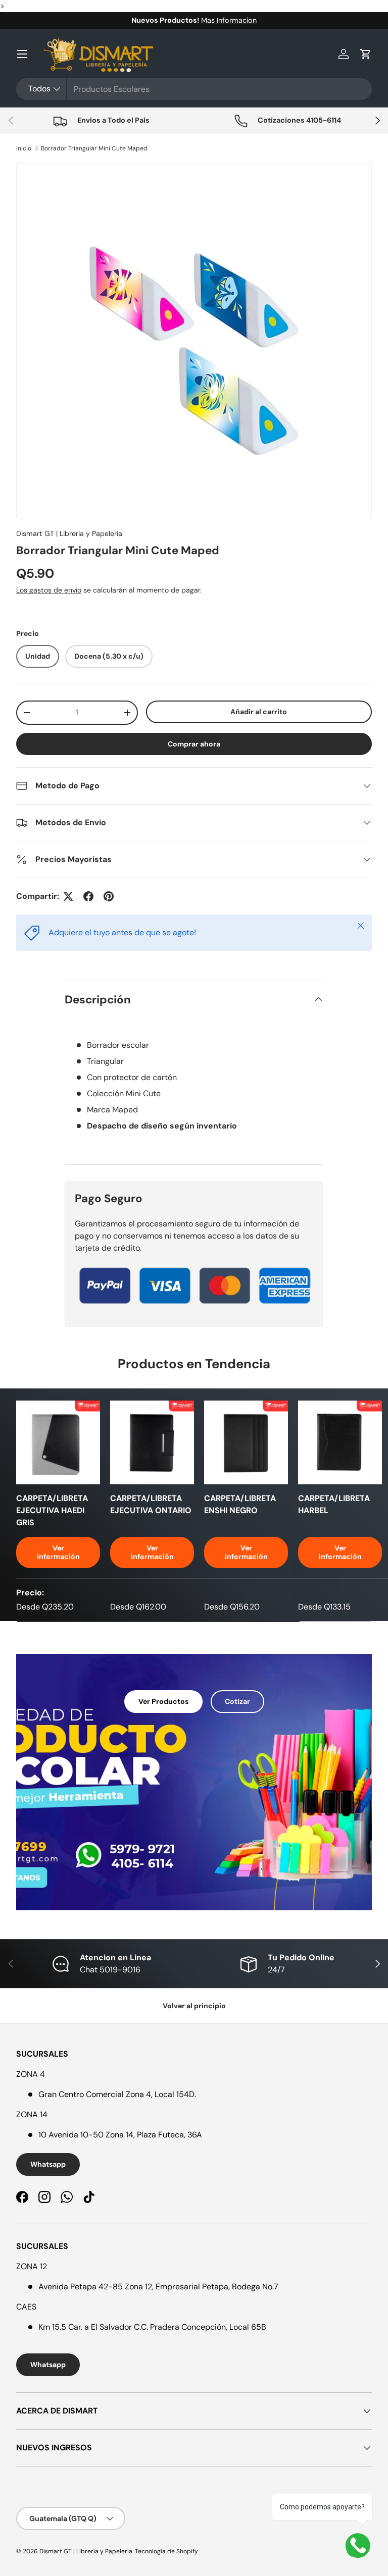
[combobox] (194, 89)
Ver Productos (163, 1701)
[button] (366, 54)
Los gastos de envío (49, 590)
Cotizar (237, 1701)
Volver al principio (194, 2006)
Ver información (58, 1552)
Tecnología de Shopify (166, 2551)
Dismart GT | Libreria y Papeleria (69, 533)
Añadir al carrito (259, 712)
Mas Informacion (229, 20)
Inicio (24, 148)
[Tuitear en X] (68, 896)
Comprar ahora (194, 744)
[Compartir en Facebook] (88, 896)
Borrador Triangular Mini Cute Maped (94, 148)
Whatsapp (48, 2164)
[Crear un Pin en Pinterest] (109, 896)
